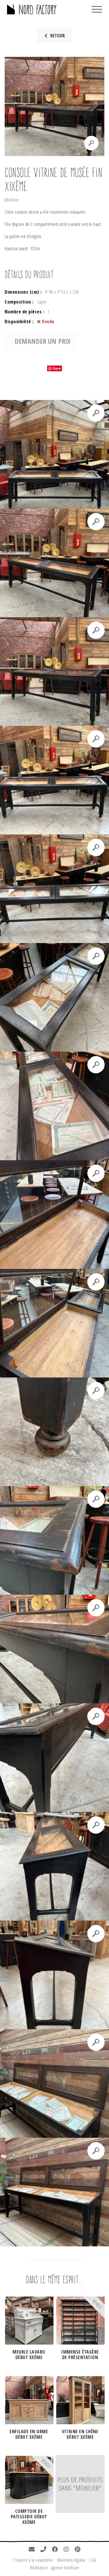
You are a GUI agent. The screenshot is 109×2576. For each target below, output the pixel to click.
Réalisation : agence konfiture (55, 2568)
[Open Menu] (97, 10)
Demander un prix (42, 341)
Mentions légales (71, 2560)
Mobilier (12, 200)
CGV (93, 2560)
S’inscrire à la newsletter (33, 2560)
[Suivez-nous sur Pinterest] (78, 2550)
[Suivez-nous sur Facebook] (55, 2550)
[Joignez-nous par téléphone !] (43, 2550)
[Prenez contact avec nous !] (32, 2550)
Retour (58, 36)
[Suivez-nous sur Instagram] (66, 2550)
